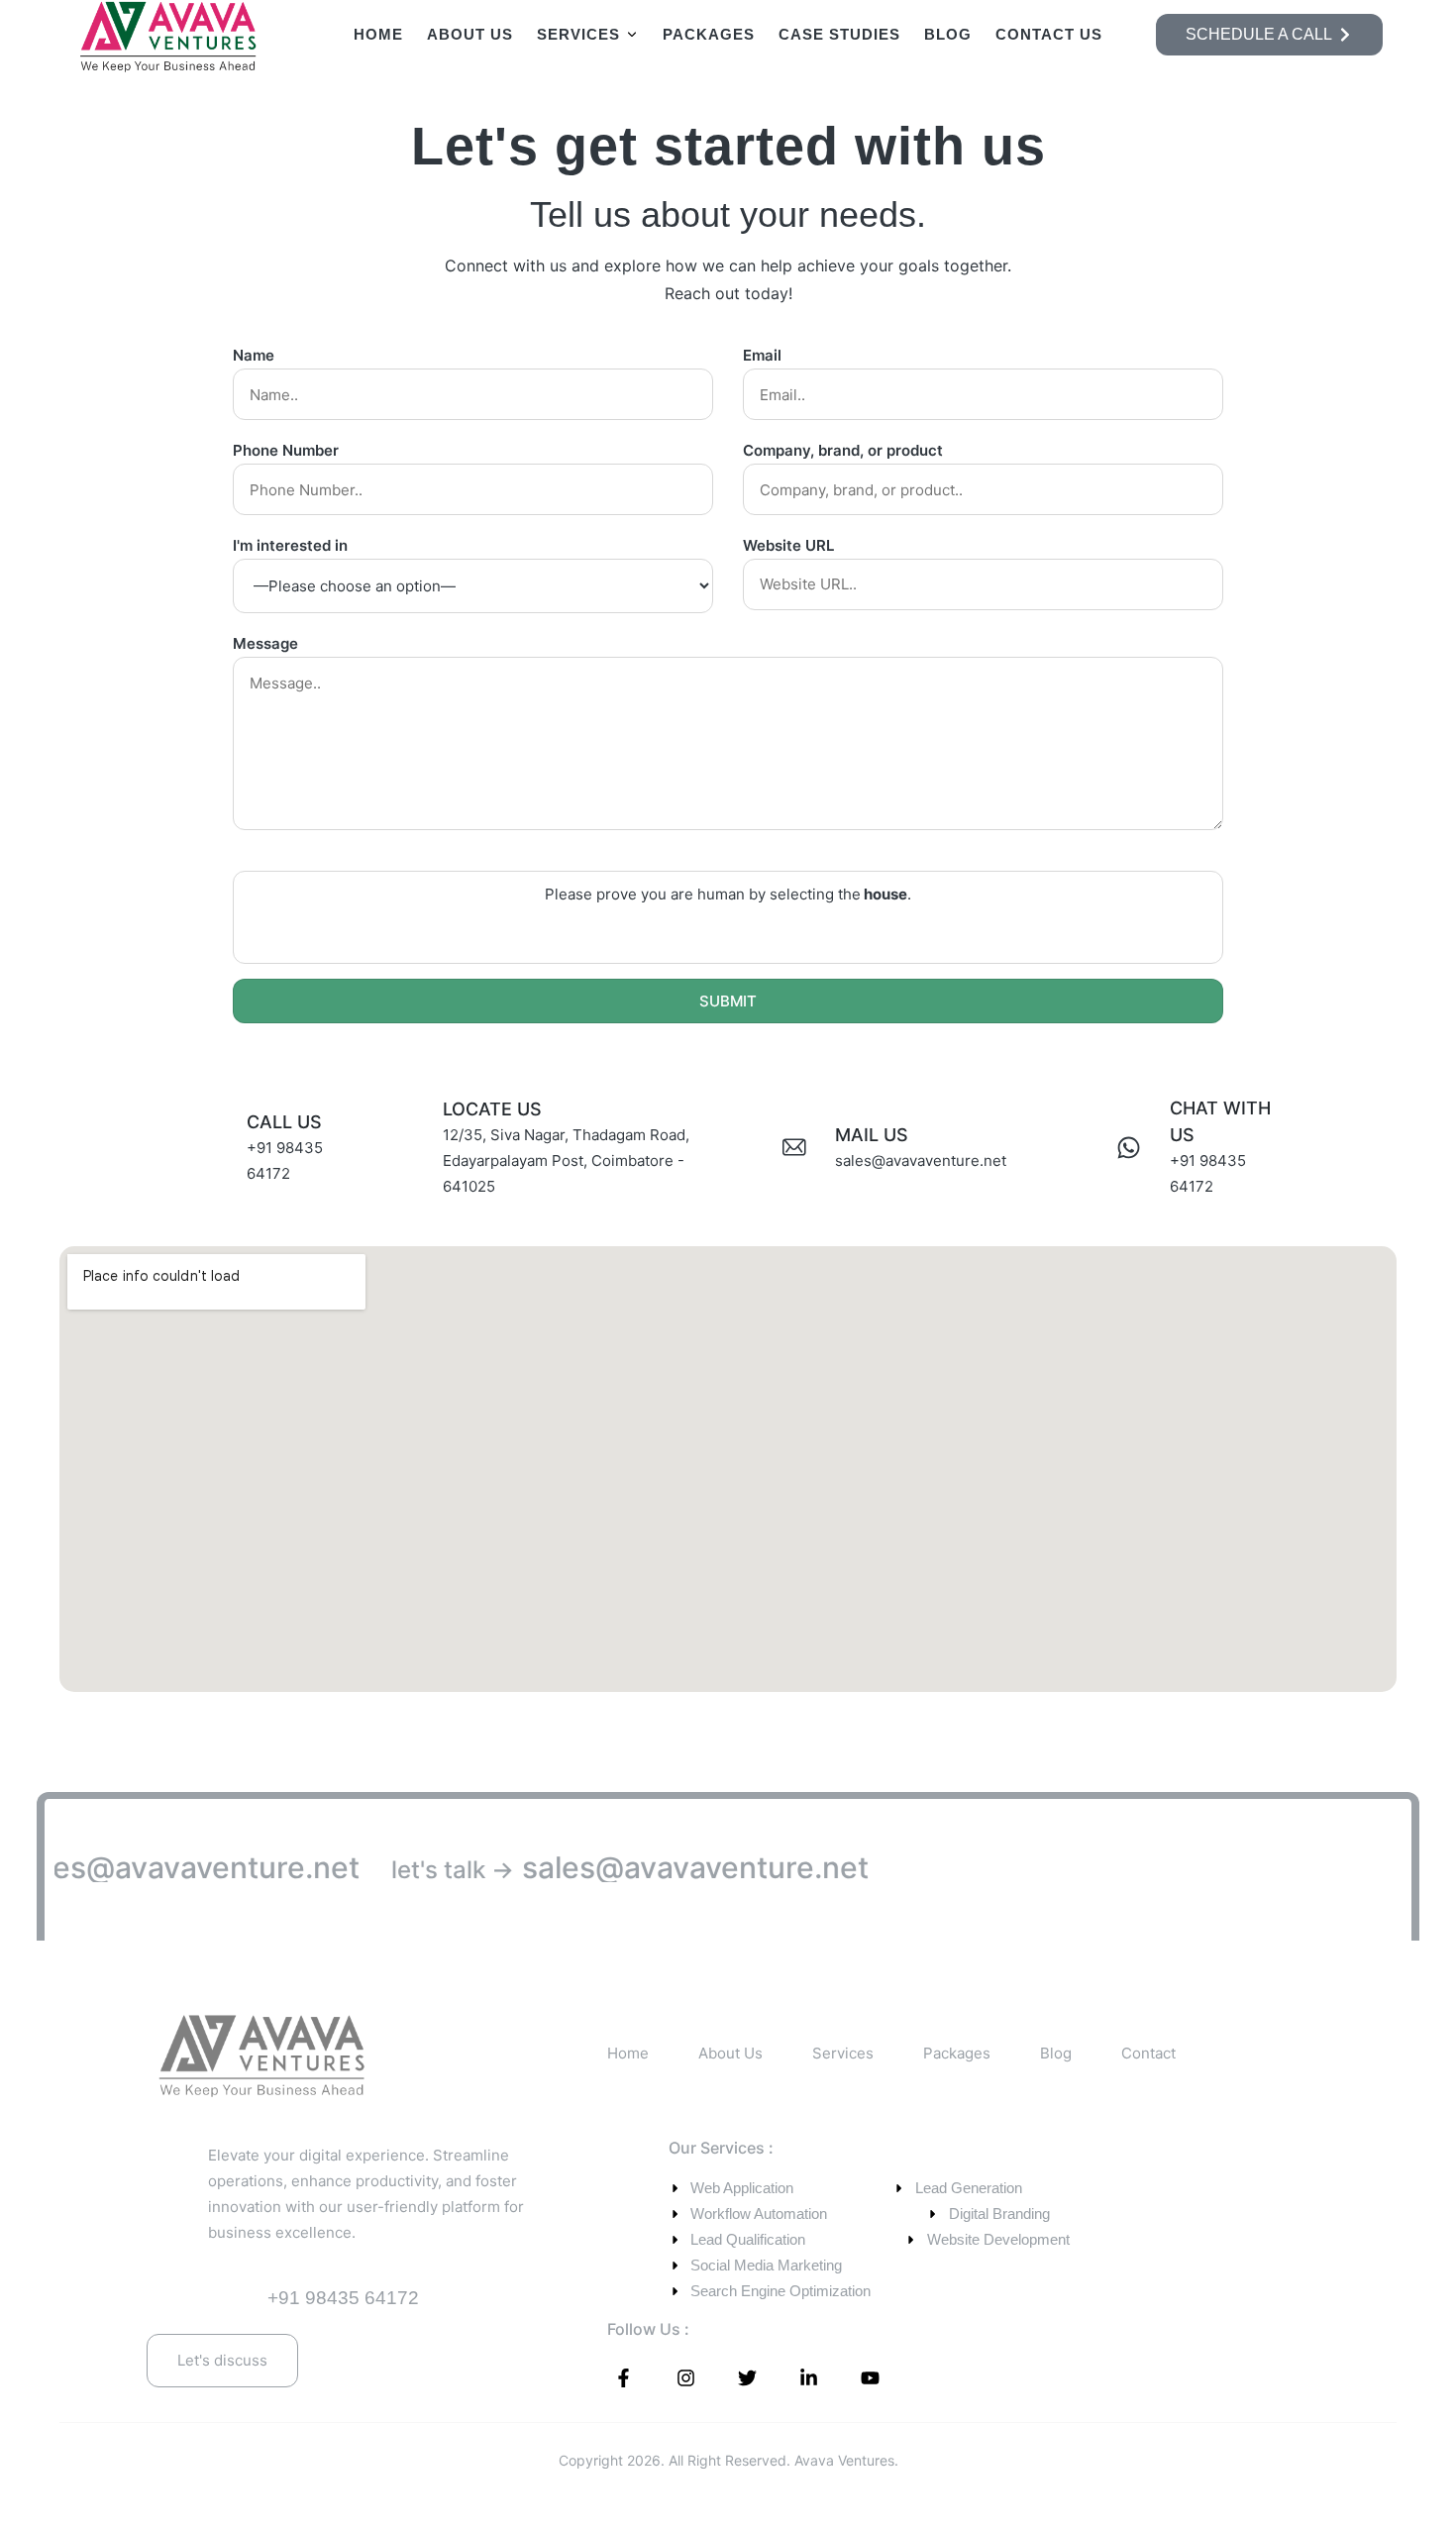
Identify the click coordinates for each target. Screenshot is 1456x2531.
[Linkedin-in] (808, 2378)
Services (578, 34)
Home (378, 34)
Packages (709, 34)
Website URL (788, 545)
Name (254, 355)
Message (265, 643)
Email (762, 355)
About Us (470, 34)
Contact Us (1049, 34)
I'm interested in (290, 545)
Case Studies (839, 34)
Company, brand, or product (843, 450)
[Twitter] (747, 2378)
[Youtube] (871, 2378)
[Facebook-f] (624, 2378)
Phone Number (286, 450)
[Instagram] (685, 2378)
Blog (948, 34)
